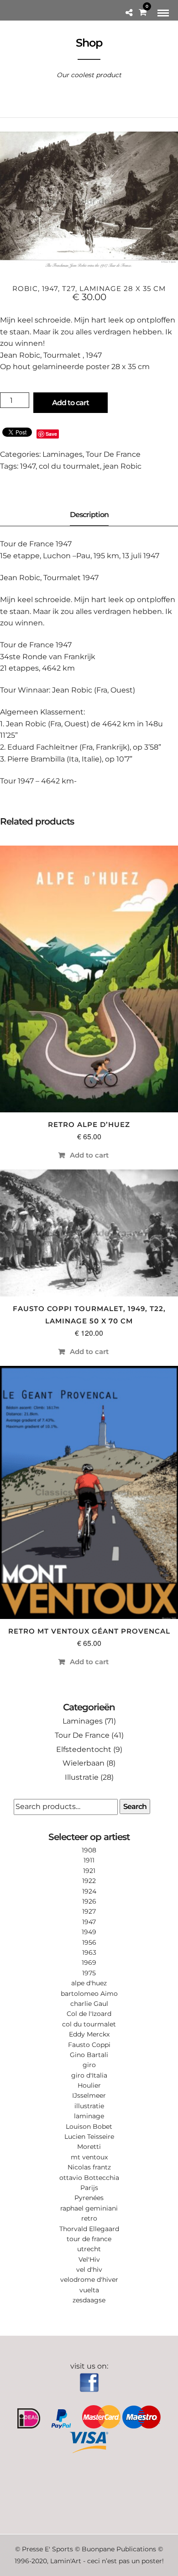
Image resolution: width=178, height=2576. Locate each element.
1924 (89, 1891)
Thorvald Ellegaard (89, 2229)
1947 (28, 466)
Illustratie (82, 1777)
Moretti (89, 2147)
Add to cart (71, 403)
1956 (89, 1942)
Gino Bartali (89, 2055)
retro (89, 2218)
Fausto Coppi (89, 2045)
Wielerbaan (84, 1763)
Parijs (89, 2188)
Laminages (63, 454)
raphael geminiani (89, 2208)
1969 (89, 1962)
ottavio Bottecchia (89, 2178)
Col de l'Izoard (89, 2014)
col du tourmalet (69, 466)
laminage (89, 2116)
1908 (89, 1850)
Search (135, 1806)
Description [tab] (89, 515)
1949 (89, 1932)
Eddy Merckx (89, 2034)
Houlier (89, 2085)
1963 (89, 1952)
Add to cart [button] (89, 1155)
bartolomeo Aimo (89, 1994)
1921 (89, 1871)
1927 (89, 1911)
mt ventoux (89, 2157)
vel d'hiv (89, 2269)
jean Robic (122, 466)
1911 (89, 1860)
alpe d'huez (89, 1983)
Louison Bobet (89, 2126)
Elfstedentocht (84, 1749)
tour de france (89, 2239)
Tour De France (113, 454)
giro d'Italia (89, 2075)
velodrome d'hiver (89, 2280)
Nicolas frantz (89, 2167)
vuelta (89, 2290)
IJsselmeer (89, 2095)
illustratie (89, 2106)
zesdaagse (89, 2300)
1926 (89, 1901)
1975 (89, 1973)
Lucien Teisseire (89, 2137)
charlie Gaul (89, 2004)
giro (89, 2065)
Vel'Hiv (89, 2259)
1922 (89, 1881)
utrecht (89, 2249)
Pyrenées (89, 2198)
